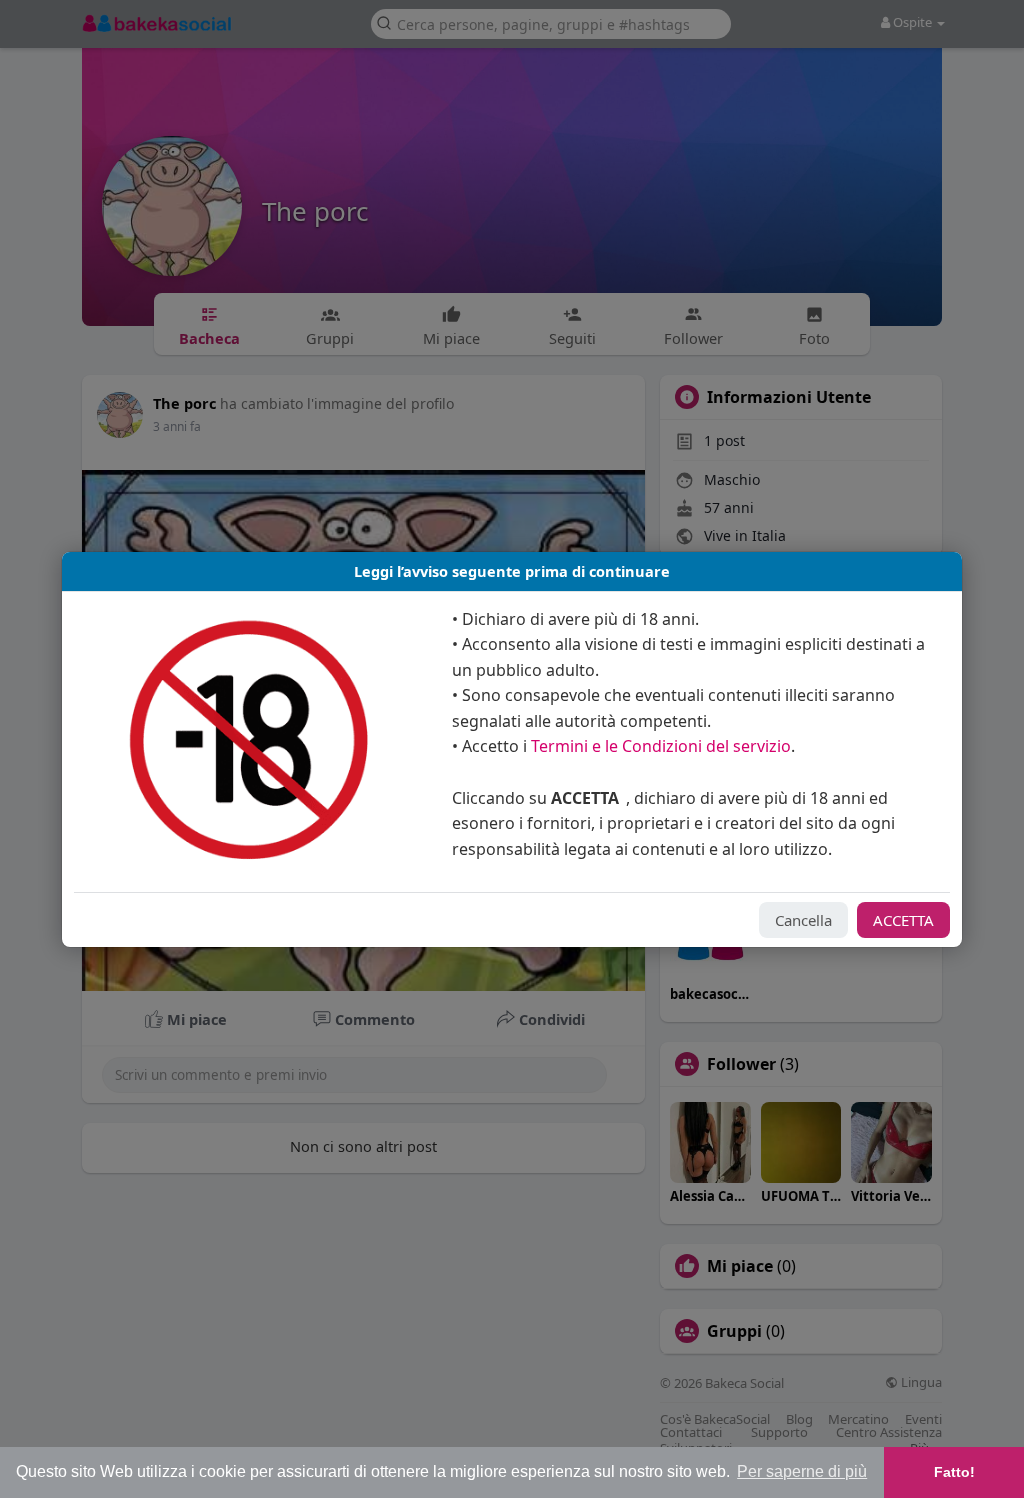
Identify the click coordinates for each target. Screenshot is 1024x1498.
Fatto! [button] (954, 1472)
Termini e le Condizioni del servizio (661, 746)
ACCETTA (903, 920)
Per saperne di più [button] (802, 1471)
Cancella (803, 920)
